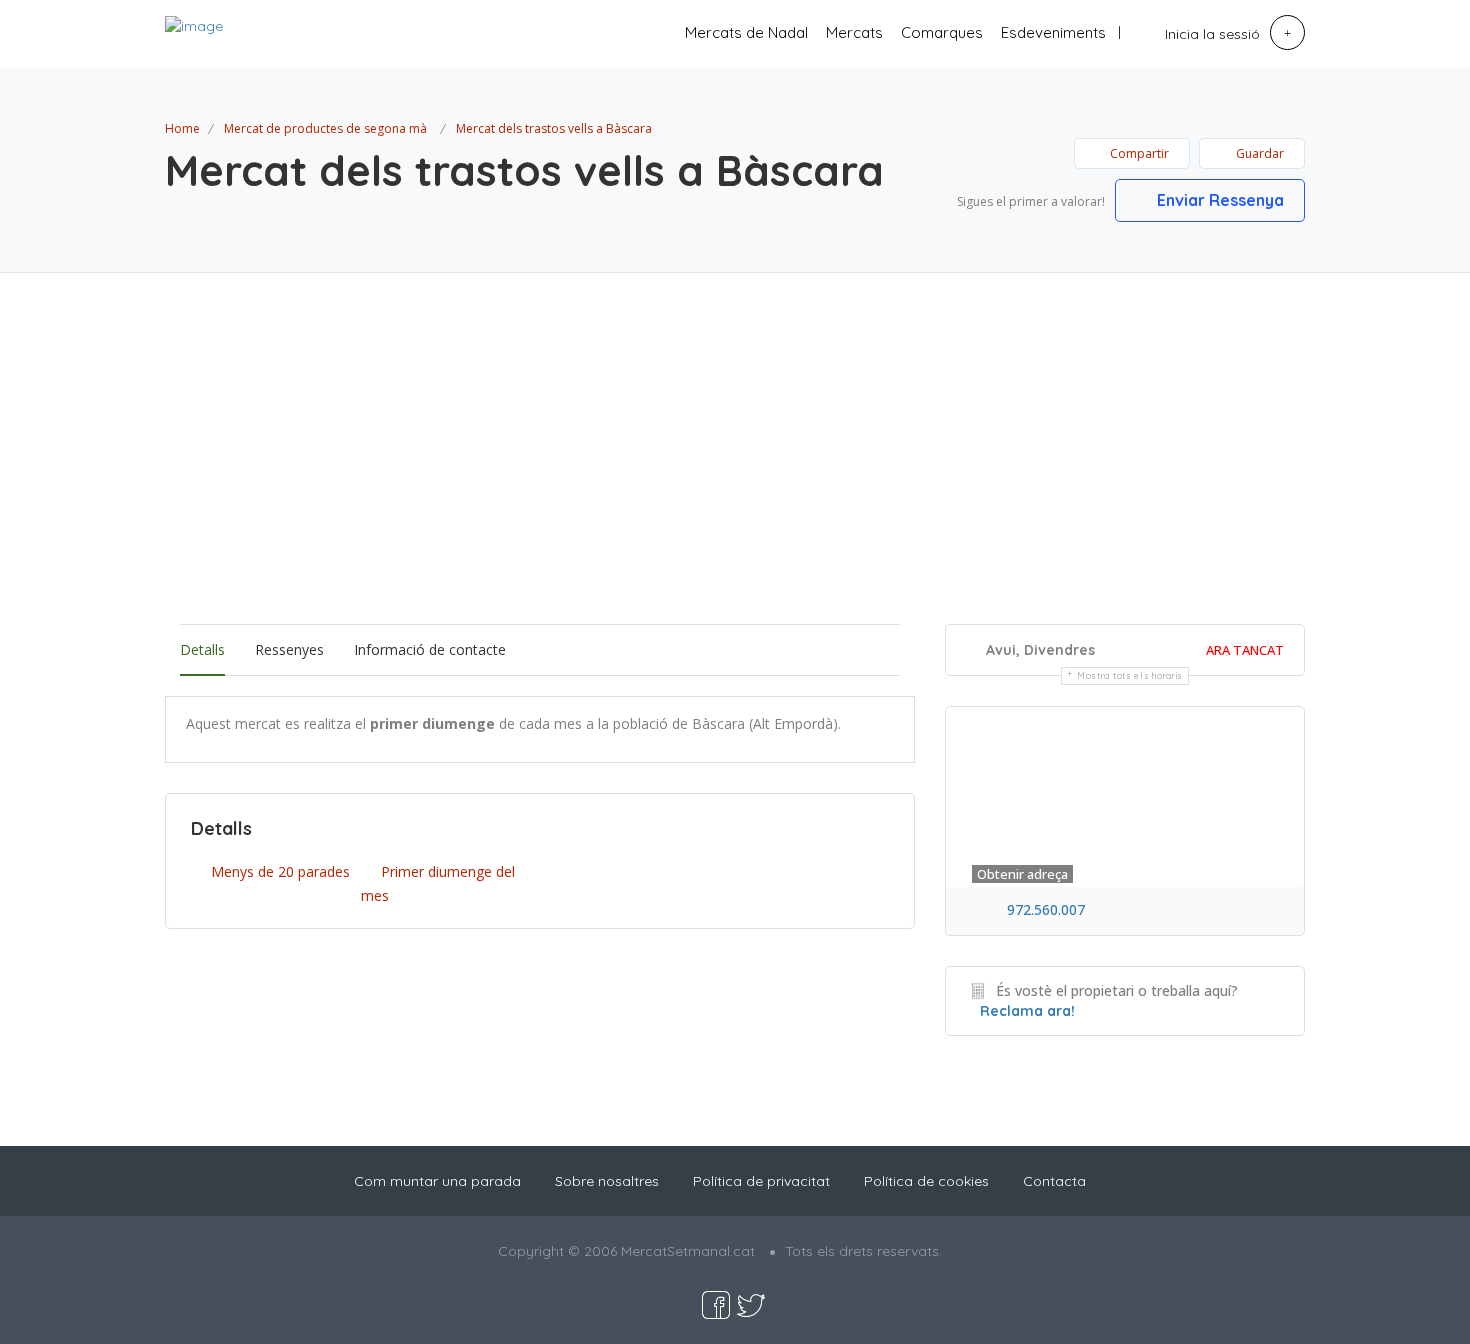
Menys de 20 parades (280, 871)
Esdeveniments (1053, 32)
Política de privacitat (761, 1181)
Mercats (854, 32)
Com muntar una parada (437, 1181)
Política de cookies (926, 1181)
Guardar (1258, 153)
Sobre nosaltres (607, 1181)
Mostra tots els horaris (1130, 675)
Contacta (1054, 1181)
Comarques (942, 32)
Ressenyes (289, 649)
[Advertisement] (735, 473)
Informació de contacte (430, 649)
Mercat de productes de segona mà (325, 128)
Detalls (202, 649)
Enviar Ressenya (1218, 200)
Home (182, 128)
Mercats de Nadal (746, 32)
